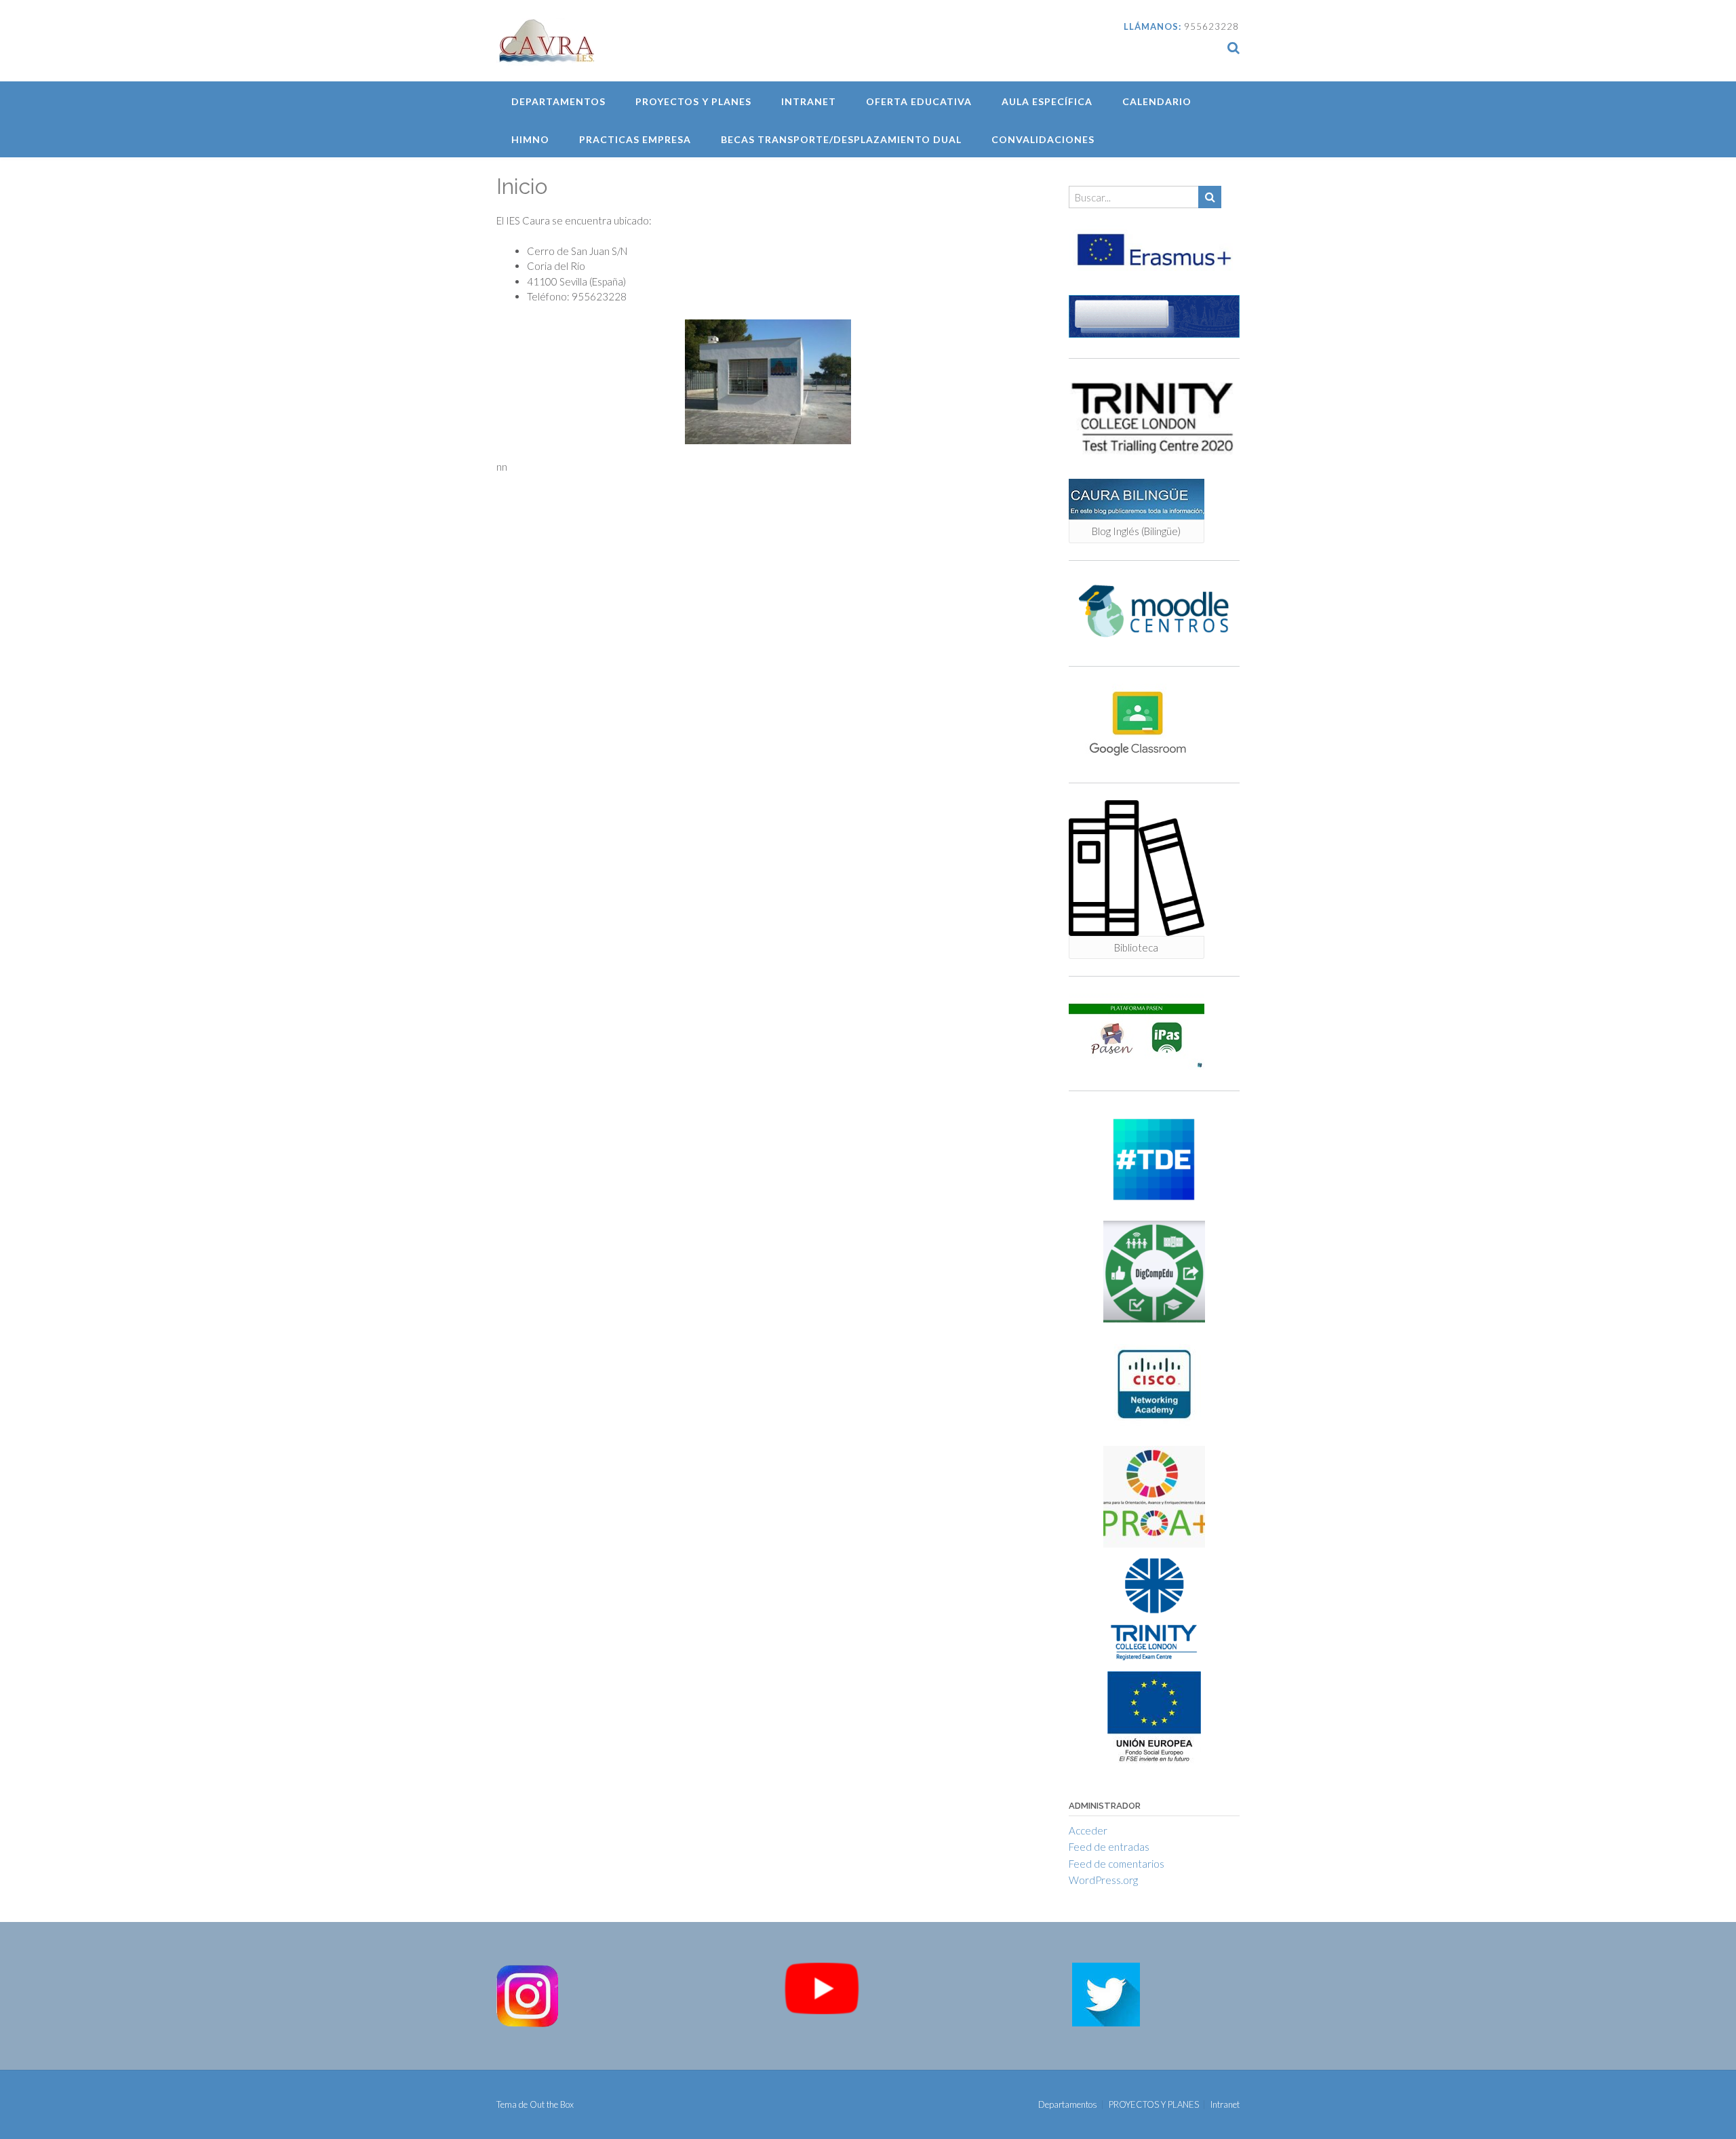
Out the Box (552, 2104)
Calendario (1157, 101)
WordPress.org (1103, 1880)
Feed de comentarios (1117, 1864)
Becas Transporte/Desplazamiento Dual (841, 139)
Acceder (1088, 1830)
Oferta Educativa (919, 101)
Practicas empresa (635, 139)
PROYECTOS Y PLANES (693, 101)
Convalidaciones (1043, 139)
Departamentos (558, 101)
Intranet (809, 101)
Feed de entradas (1109, 1847)
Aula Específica (1047, 101)
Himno (530, 139)
